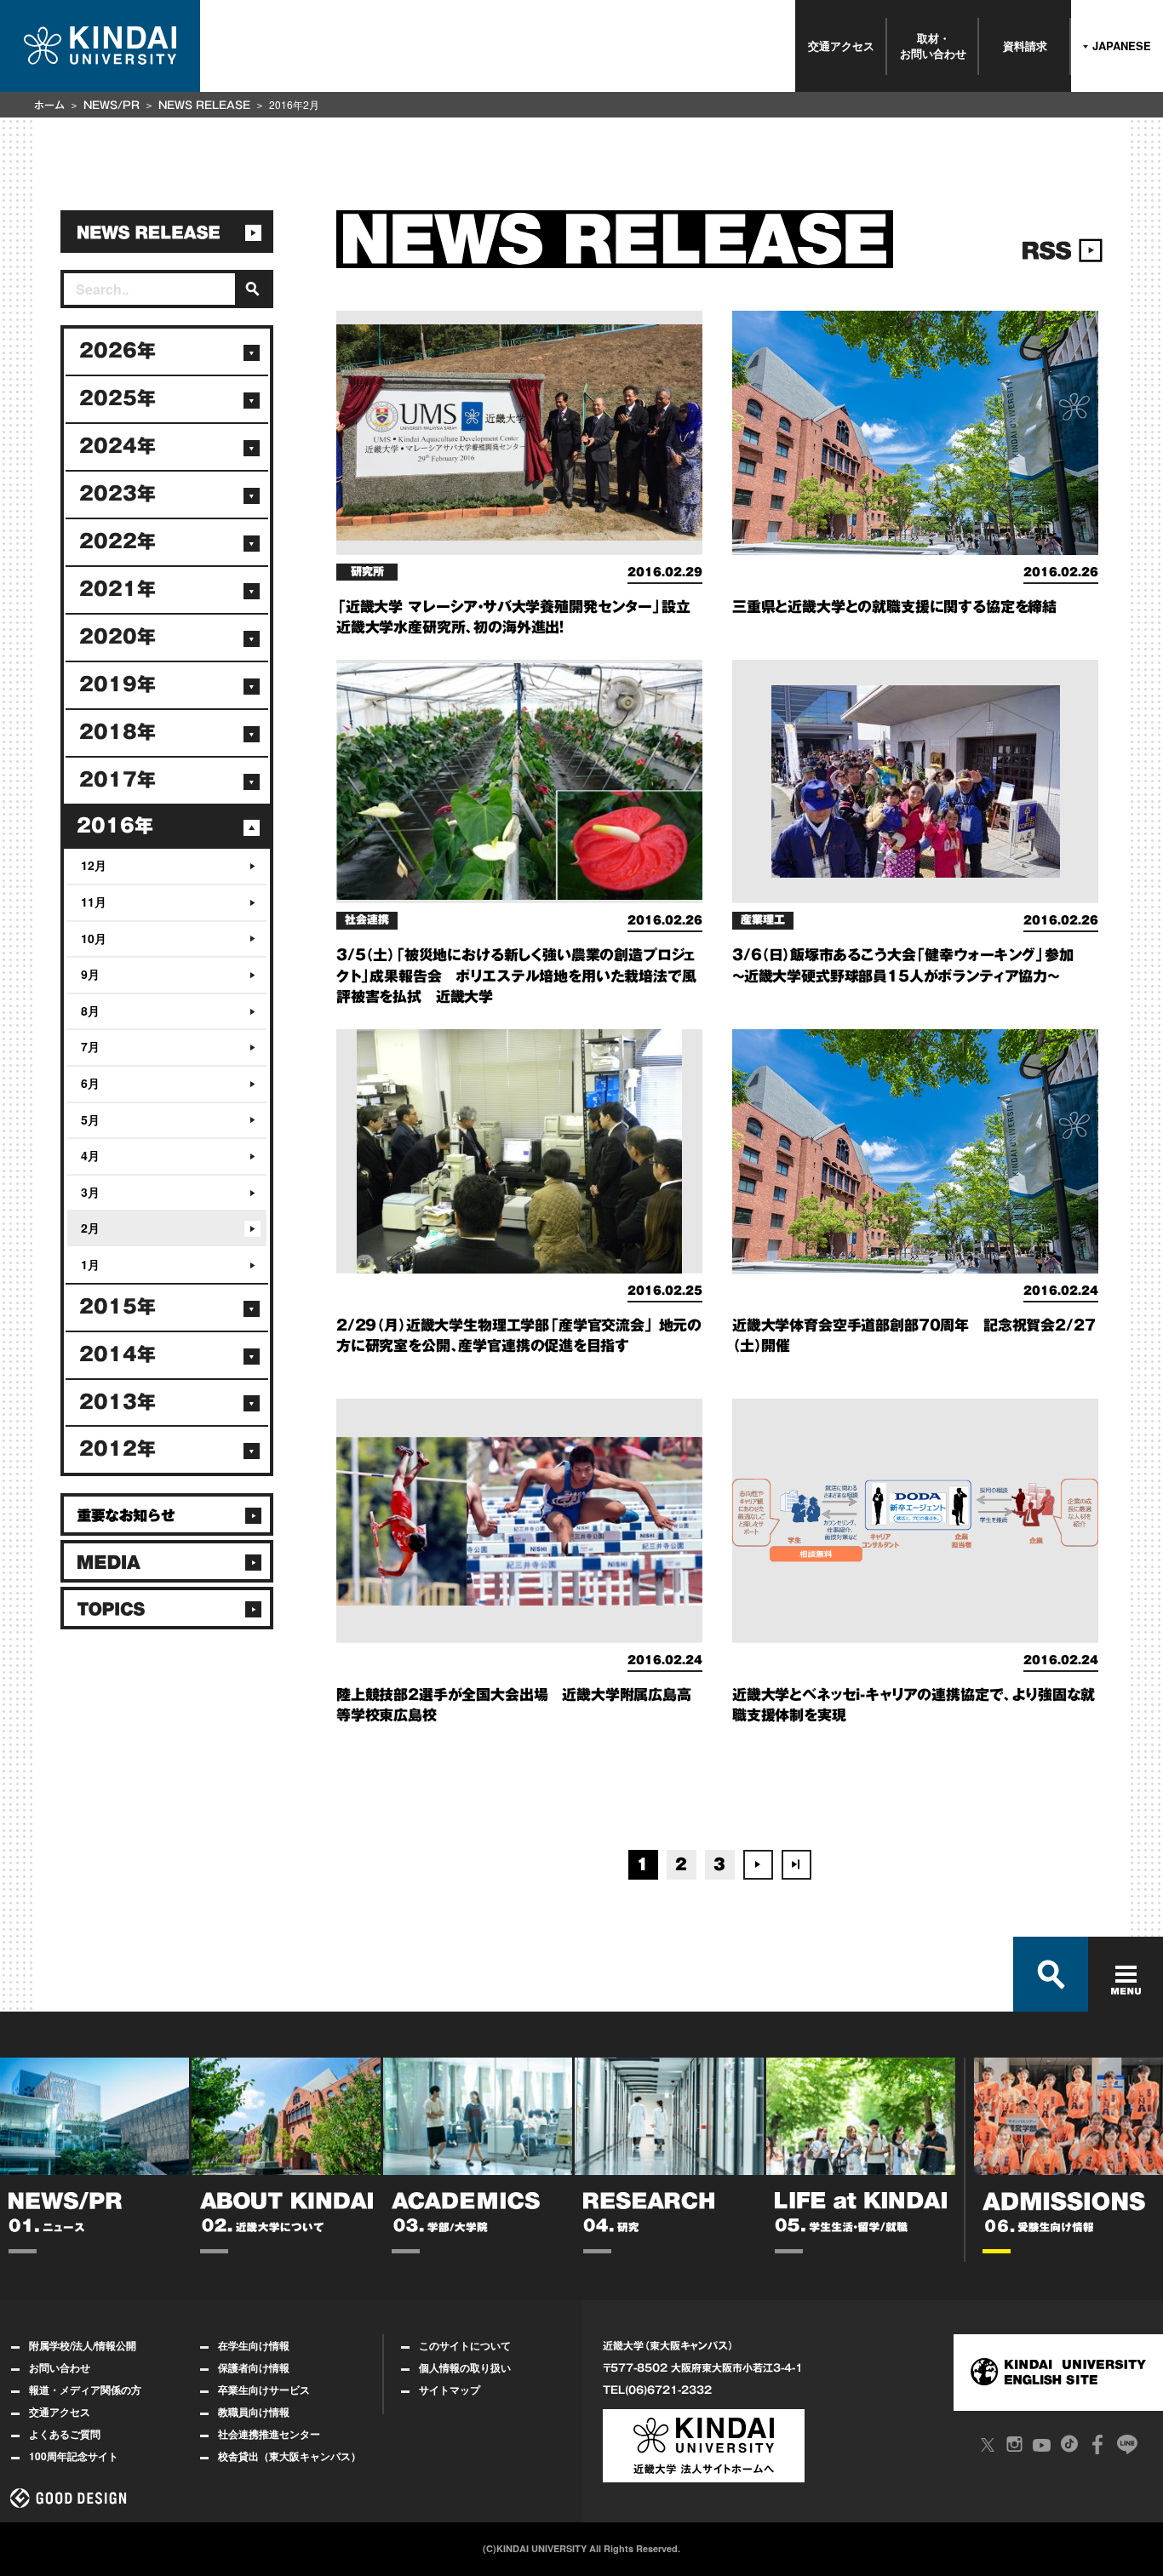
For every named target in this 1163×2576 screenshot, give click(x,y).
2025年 (117, 398)
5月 (90, 1119)
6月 (90, 1083)
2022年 (117, 541)
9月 (90, 974)
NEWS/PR (112, 105)
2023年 (117, 494)
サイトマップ (450, 2390)
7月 (90, 1046)
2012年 (117, 1449)
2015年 (117, 1307)
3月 (90, 1192)
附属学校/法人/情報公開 (83, 2345)
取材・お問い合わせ (933, 46)
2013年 (117, 1402)
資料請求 (1025, 46)
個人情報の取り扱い (465, 2367)
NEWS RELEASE (204, 105)
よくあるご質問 (65, 2434)
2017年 (117, 780)
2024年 (117, 446)
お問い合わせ (60, 2367)
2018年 (117, 732)
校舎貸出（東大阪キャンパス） (289, 2456)
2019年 (117, 684)
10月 (94, 938)
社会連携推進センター (269, 2434)
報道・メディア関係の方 (85, 2390)
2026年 (117, 351)
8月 (90, 1010)
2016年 (115, 826)
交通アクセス (841, 46)
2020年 (117, 637)
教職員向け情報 (254, 2412)
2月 (90, 1228)
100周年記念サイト (74, 2456)
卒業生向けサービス (264, 2390)
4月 (90, 1155)
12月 (94, 865)
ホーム (49, 105)
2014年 (117, 1354)
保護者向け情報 (254, 2367)
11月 (94, 902)
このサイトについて (465, 2345)
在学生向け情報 (254, 2345)
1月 (90, 1264)
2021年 (117, 589)
